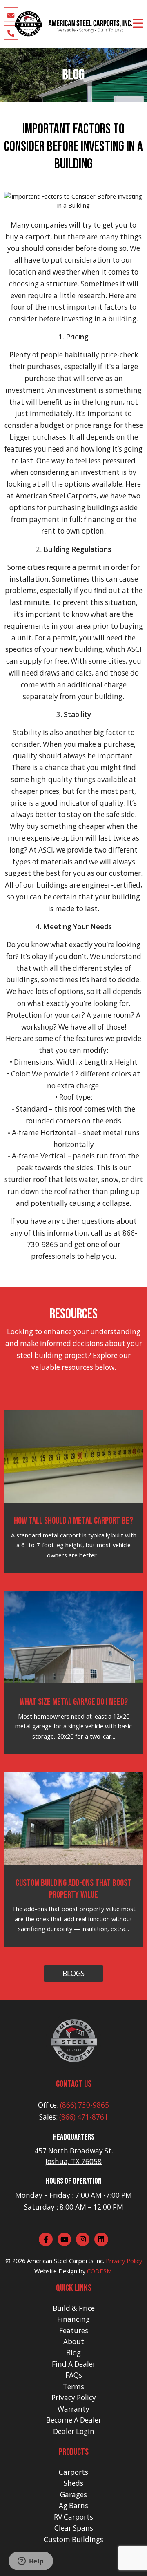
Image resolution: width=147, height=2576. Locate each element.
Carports (73, 2472)
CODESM (99, 2271)
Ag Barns (73, 2506)
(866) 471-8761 (84, 2117)
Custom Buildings (73, 2539)
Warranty (73, 2409)
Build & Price (74, 2308)
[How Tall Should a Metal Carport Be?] (74, 1455)
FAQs (74, 2375)
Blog (73, 2353)
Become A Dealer (74, 2420)
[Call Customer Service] (11, 32)
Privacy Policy (124, 2261)
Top (140, 2569)
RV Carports (73, 2517)
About (74, 2342)
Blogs (73, 1973)
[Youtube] (65, 2239)
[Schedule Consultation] (11, 15)
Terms (73, 2387)
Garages (73, 2495)
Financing (73, 2319)
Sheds (73, 2483)
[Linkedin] (101, 2239)
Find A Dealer (74, 2364)
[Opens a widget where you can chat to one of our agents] (31, 2562)
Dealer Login (74, 2431)
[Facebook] (46, 2239)
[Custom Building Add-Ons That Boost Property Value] (74, 1818)
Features (74, 2331)
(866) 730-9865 (85, 2105)
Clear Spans (74, 2528)
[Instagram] (83, 2239)
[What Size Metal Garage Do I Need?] (74, 1637)
